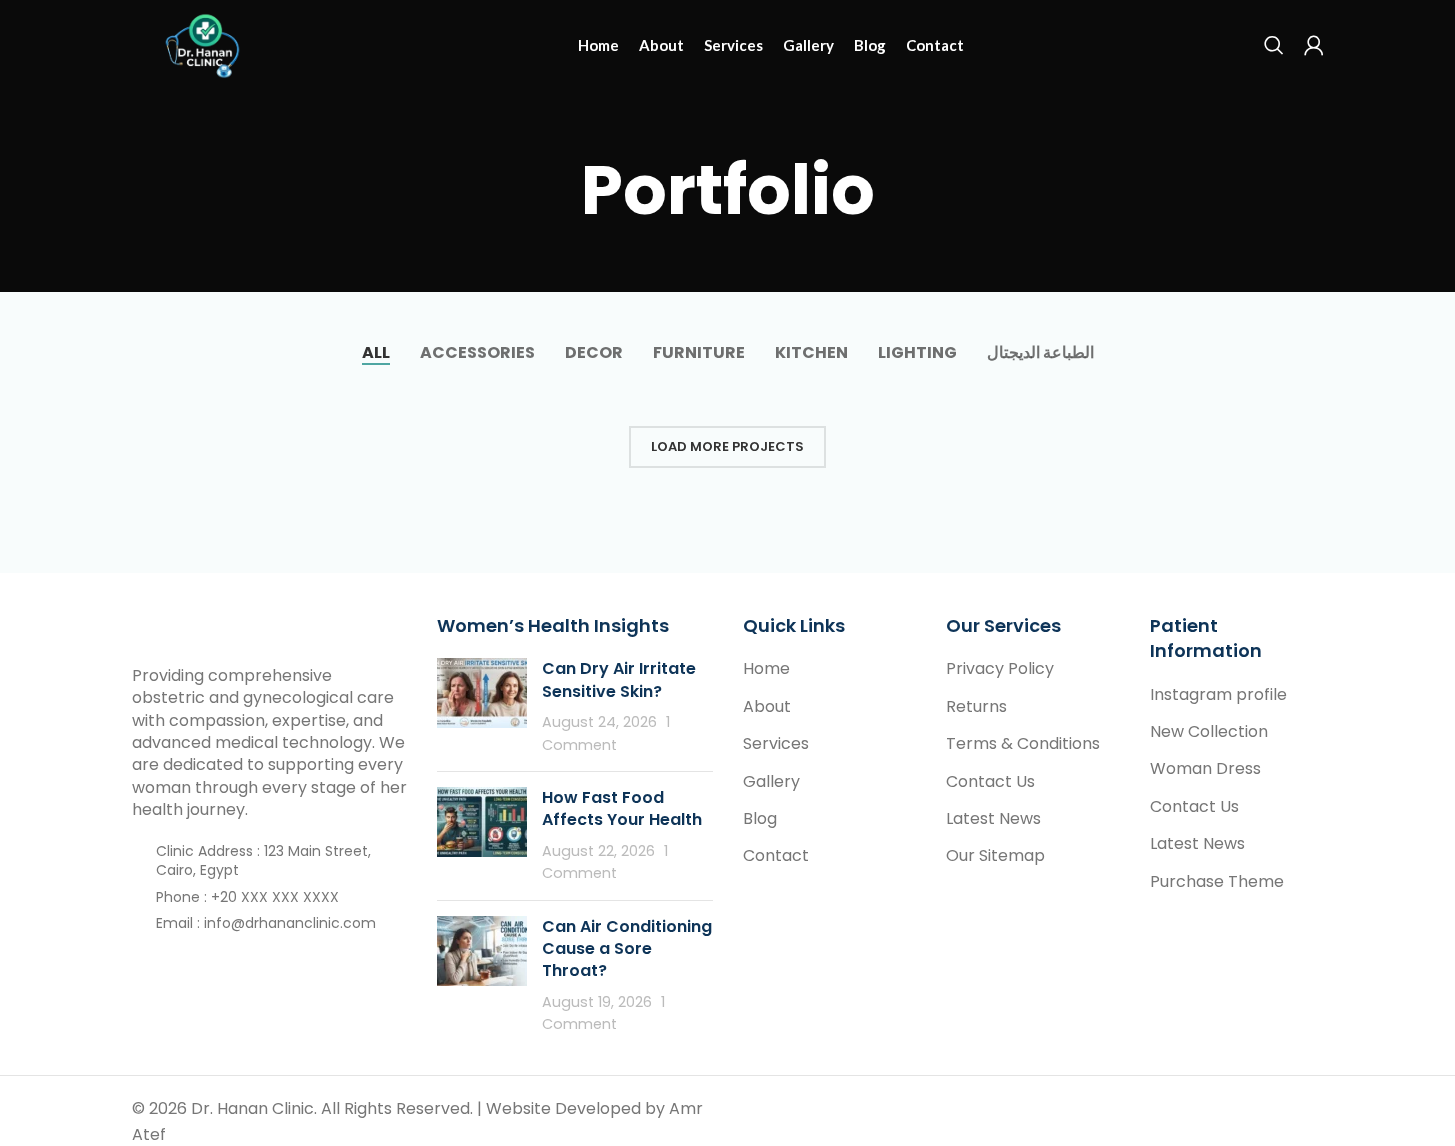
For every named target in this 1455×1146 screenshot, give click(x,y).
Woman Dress (1205, 769)
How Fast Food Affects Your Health (622, 808)
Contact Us (990, 782)
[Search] (1274, 45)
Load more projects (727, 446)
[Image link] (242, 627)
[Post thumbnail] (482, 707)
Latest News (993, 819)
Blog (760, 819)
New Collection (1209, 732)
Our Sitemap (995, 856)
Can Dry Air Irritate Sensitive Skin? (619, 679)
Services (776, 744)
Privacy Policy (1000, 669)
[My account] (1314, 45)
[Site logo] (205, 43)
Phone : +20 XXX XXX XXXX (247, 897)
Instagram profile (1218, 695)
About (767, 707)
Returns (976, 707)
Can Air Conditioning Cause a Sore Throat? (627, 949)
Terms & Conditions (1023, 744)
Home (766, 669)
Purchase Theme (1217, 882)
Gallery (771, 782)
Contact (776, 856)
